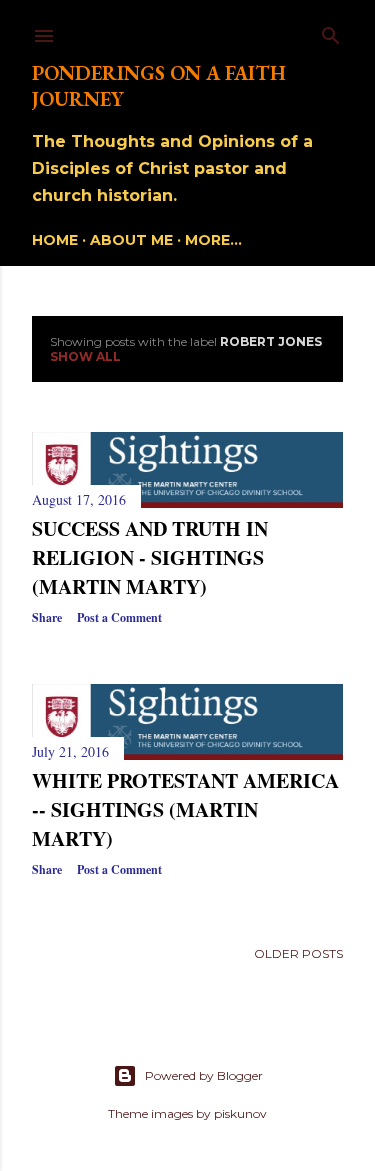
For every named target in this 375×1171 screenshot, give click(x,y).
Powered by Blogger (204, 1075)
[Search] (331, 31)
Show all (85, 356)
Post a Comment (119, 617)
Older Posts (298, 953)
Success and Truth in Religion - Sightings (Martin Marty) (150, 557)
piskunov (240, 1113)
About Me (131, 240)
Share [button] (47, 617)
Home (55, 240)
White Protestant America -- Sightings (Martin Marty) (185, 809)
